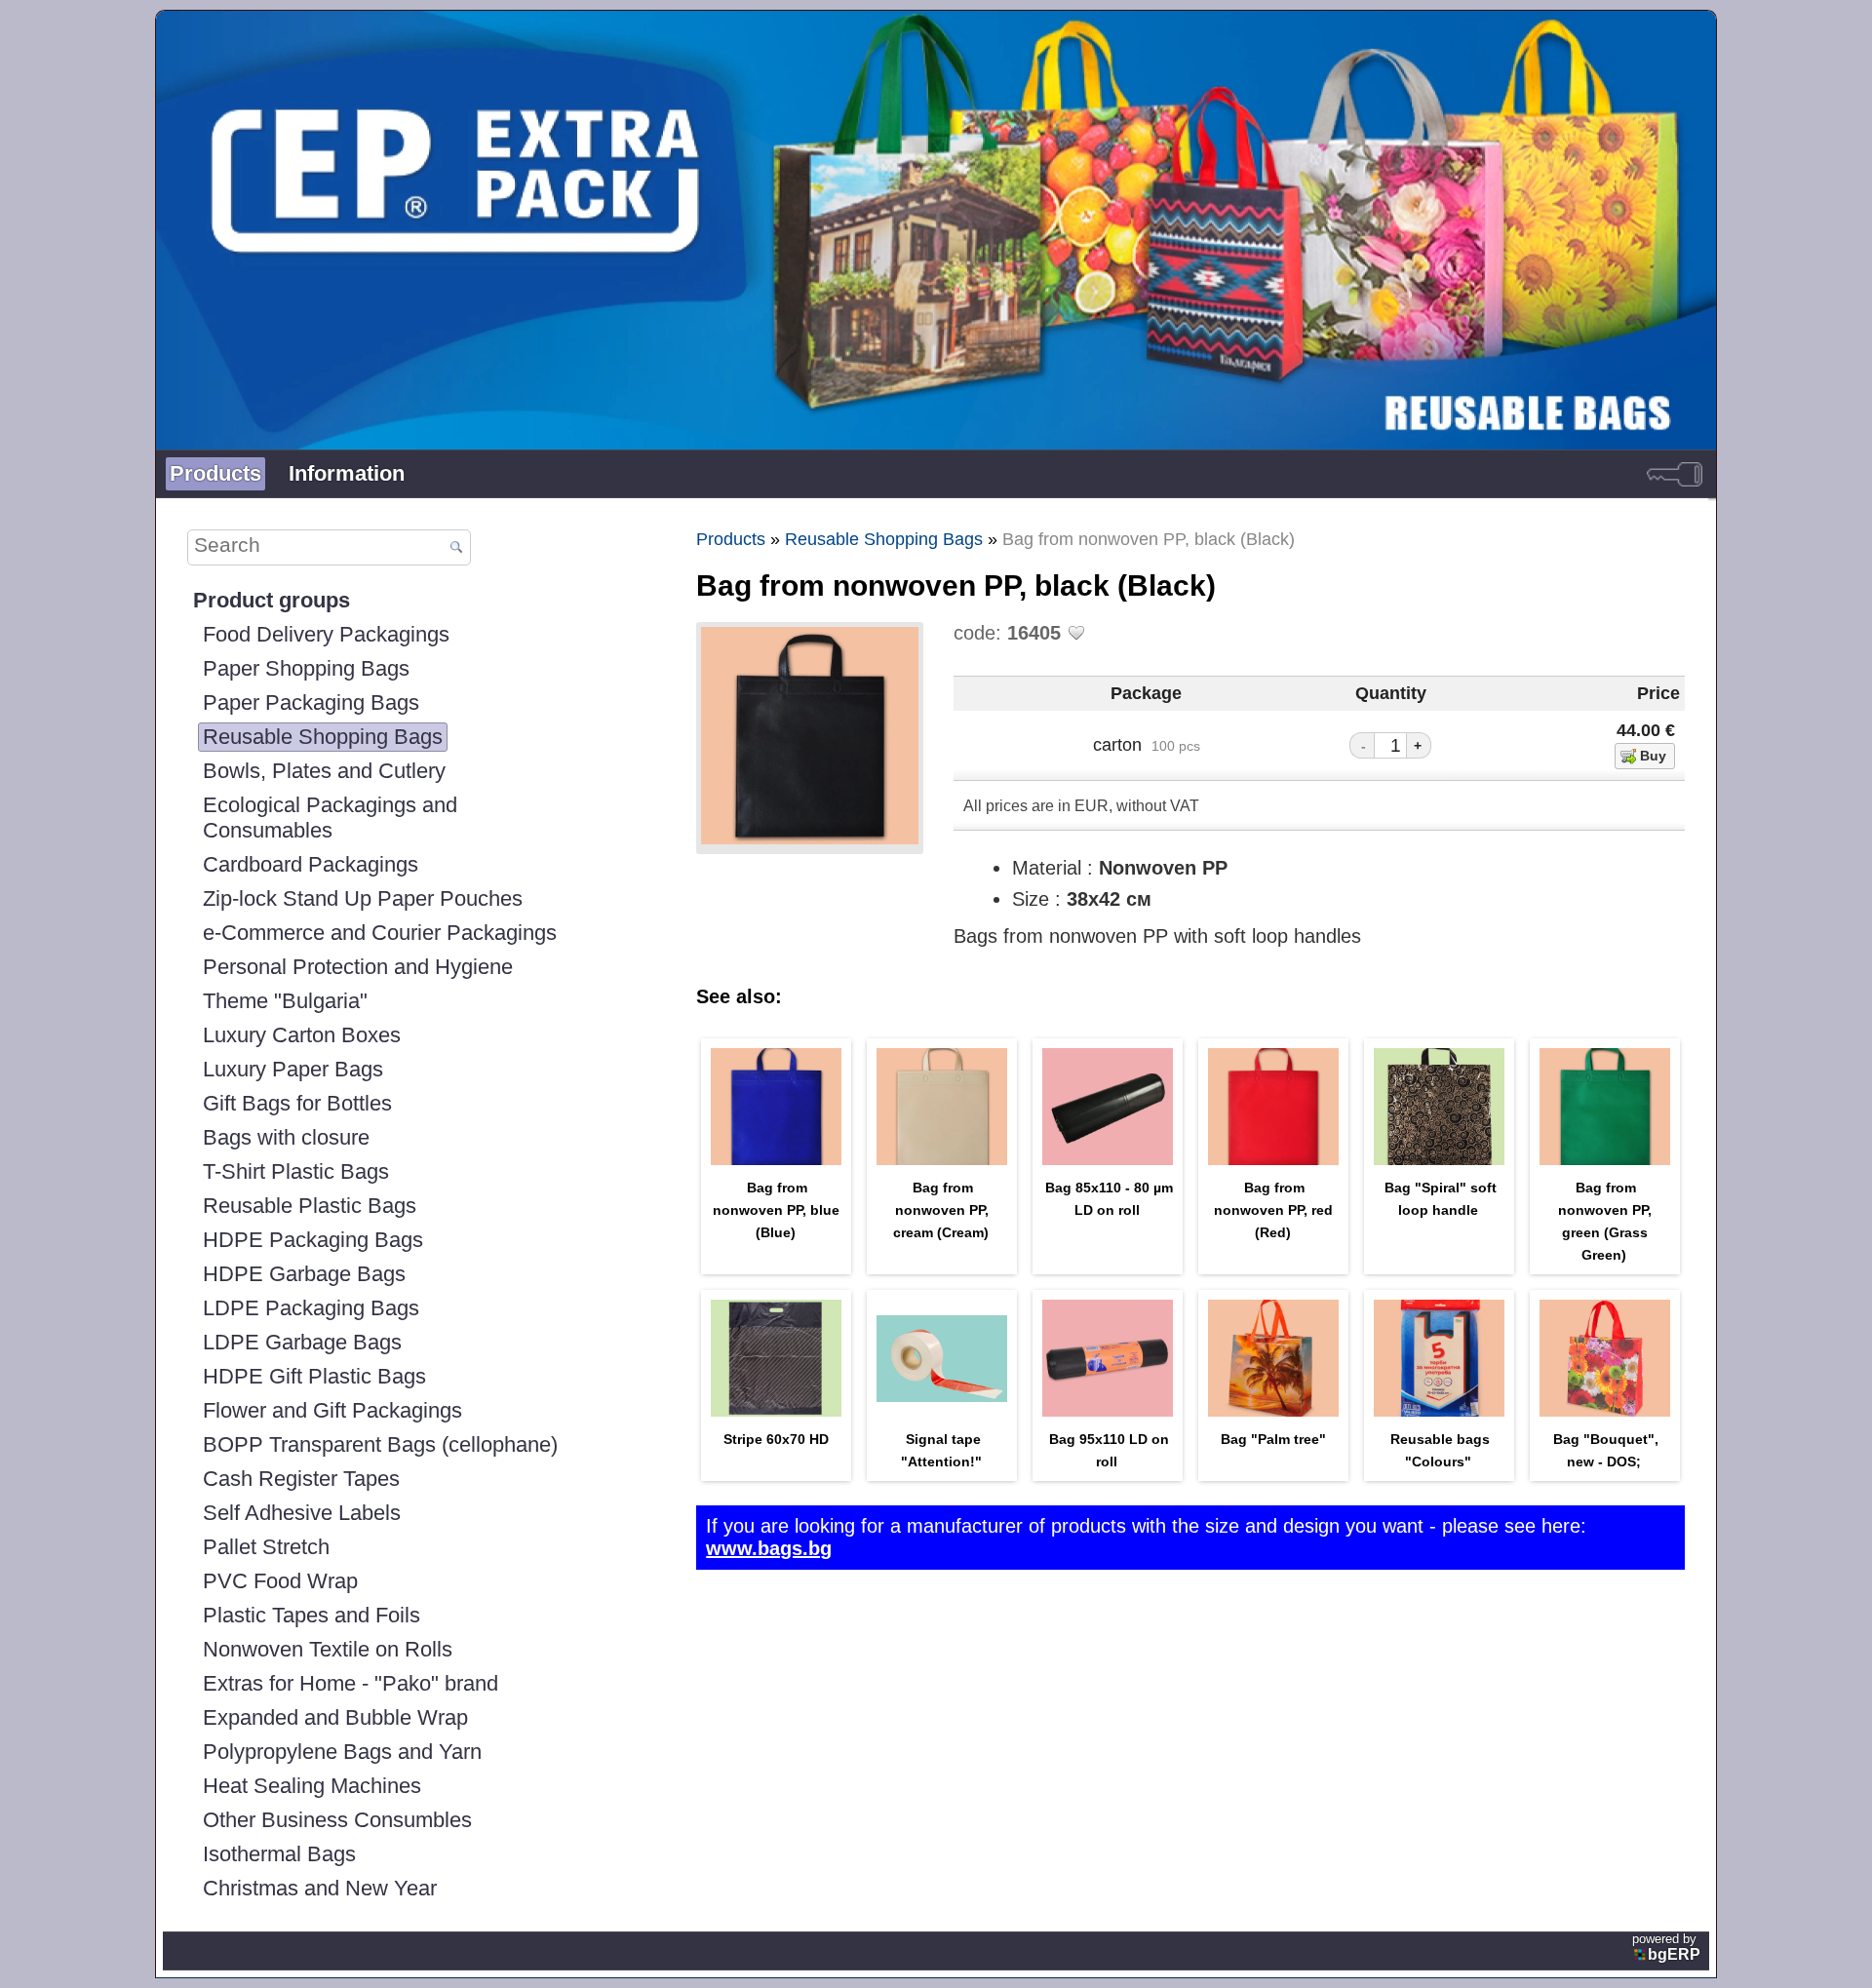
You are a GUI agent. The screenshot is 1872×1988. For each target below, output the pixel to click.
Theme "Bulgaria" (285, 1001)
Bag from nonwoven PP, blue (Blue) (776, 1210)
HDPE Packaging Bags (313, 1240)
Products (215, 473)
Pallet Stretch (266, 1547)
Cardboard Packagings (311, 864)
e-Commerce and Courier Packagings (380, 933)
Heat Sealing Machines (312, 1786)
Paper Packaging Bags (311, 702)
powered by (1666, 1947)
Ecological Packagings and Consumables (330, 818)
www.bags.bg (769, 1548)
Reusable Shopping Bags (323, 737)
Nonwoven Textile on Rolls (328, 1649)
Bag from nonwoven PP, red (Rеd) (1273, 1210)
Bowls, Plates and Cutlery (324, 771)
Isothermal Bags (279, 1854)
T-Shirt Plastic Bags (296, 1171)
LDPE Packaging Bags (311, 1308)
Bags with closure (286, 1137)
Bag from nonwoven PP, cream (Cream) (941, 1210)
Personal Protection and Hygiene (358, 967)
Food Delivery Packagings (326, 634)
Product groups (272, 600)
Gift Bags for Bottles (297, 1103)
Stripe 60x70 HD (776, 1439)
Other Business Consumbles (337, 1820)
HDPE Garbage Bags (304, 1274)
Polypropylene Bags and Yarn (342, 1752)
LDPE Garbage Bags (302, 1342)
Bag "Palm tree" (1273, 1439)
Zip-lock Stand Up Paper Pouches (363, 898)
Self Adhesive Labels (302, 1513)
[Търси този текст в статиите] (456, 548)
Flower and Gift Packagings (332, 1410)
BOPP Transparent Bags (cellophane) (380, 1444)
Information (347, 473)
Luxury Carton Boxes (302, 1035)
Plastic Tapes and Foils (312, 1615)
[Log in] (1675, 474)
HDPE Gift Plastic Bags (314, 1376)
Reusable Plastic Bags (310, 1206)
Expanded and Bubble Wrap (335, 1717)
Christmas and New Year (320, 1888)
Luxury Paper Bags (293, 1069)
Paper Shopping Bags (306, 668)
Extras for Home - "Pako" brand (351, 1683)
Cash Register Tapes (301, 1479)
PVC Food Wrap (280, 1581)
